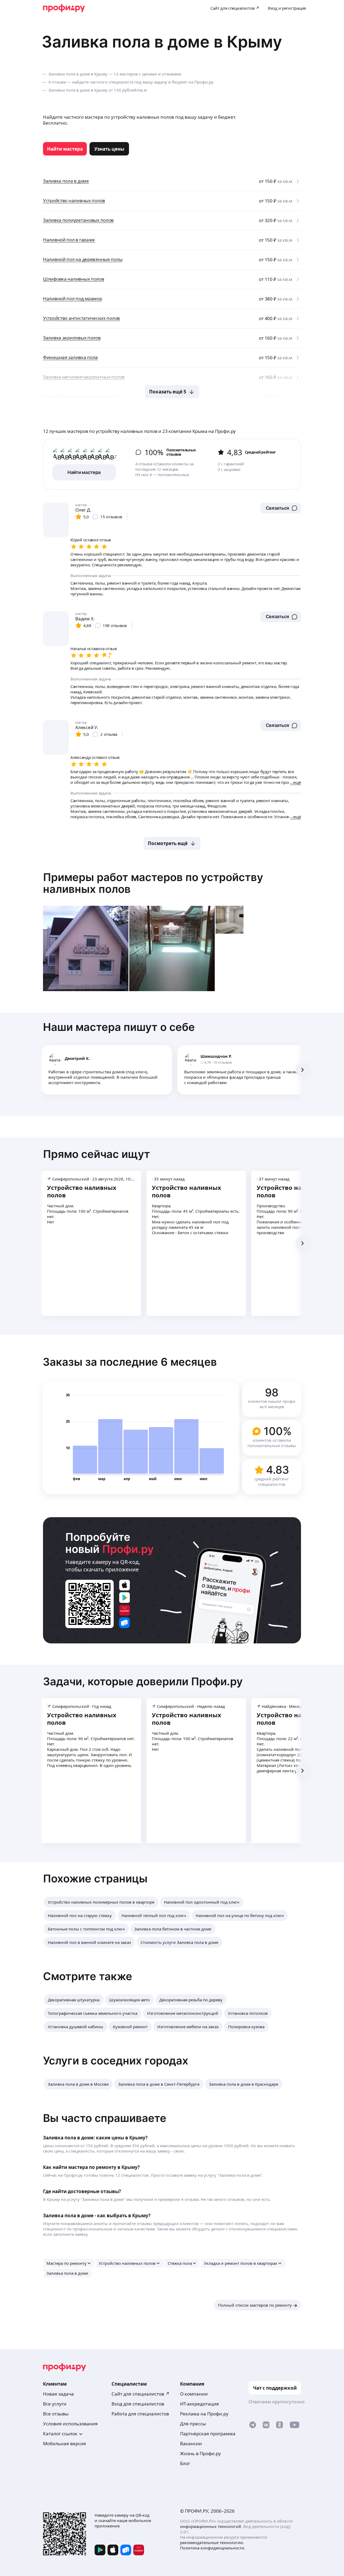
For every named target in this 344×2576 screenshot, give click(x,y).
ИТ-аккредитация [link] (200, 2404)
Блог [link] (185, 2463)
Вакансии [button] (191, 2443)
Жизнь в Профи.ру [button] (200, 2453)
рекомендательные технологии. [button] (212, 2542)
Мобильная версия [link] (64, 2443)
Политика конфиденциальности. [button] (213, 2548)
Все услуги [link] (55, 2404)
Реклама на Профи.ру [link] (204, 2414)
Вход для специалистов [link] (138, 2404)
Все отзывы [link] (56, 2414)
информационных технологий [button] (211, 2526)
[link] (65, 149)
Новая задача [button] (58, 2394)
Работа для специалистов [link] (140, 2414)
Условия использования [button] (70, 2424)
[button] (281, 508)
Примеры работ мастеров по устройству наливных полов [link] (153, 883)
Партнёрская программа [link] (208, 2434)
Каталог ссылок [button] (60, 2434)
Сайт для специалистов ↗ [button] (141, 2394)
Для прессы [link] (193, 2424)
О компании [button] (194, 2394)
